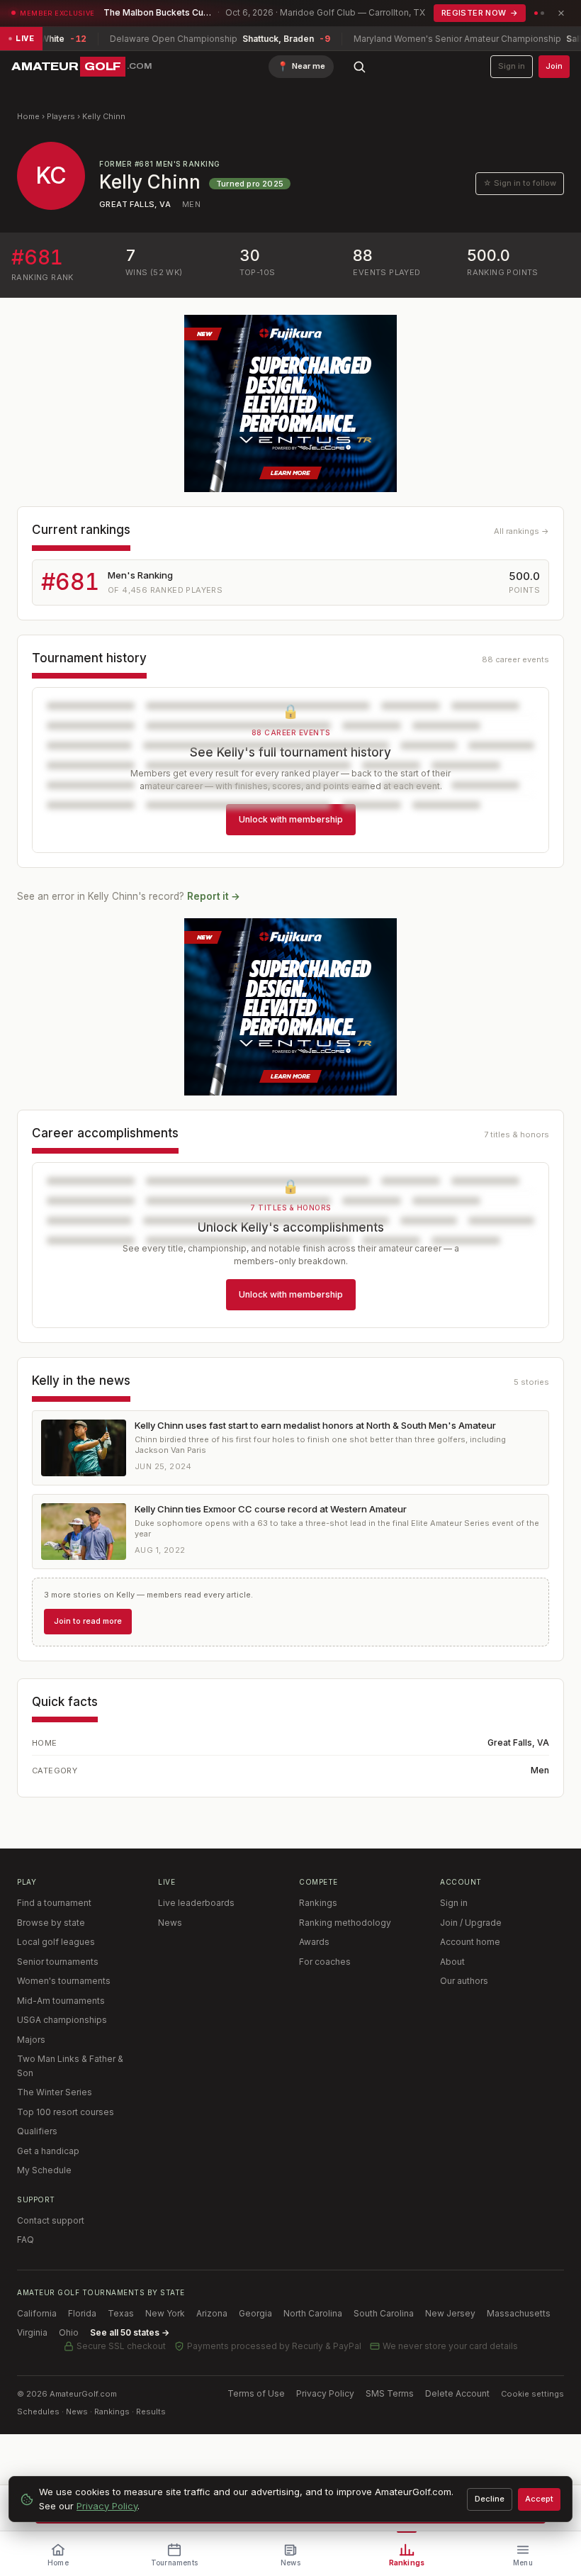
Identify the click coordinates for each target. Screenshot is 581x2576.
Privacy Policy (325, 2393)
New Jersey (450, 2313)
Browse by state (51, 1923)
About (452, 1962)
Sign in (512, 66)
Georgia (255, 2313)
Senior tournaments (58, 1962)
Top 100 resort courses (66, 2112)
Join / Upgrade (471, 1923)
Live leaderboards (196, 1903)
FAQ (26, 2240)
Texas (121, 2313)
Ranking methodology (345, 1923)
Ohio (69, 2332)
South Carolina (384, 2313)
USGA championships (62, 2020)
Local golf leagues (56, 1942)
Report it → (214, 896)
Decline (490, 2499)
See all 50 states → (130, 2332)
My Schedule (44, 2170)
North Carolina (313, 2313)
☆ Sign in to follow (520, 183)
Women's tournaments (64, 1981)
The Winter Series (55, 2092)
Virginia (32, 2332)
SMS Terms (390, 2393)
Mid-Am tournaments (61, 2001)
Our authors (464, 1981)
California (37, 2313)
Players (61, 116)
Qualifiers (37, 2131)
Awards (314, 1942)
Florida (82, 2313)
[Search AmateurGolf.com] (359, 67)
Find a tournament (54, 1903)
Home (28, 116)
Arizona (212, 2313)
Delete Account (457, 2393)
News (170, 1923)
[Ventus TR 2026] (290, 403)
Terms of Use (256, 2393)
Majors (31, 2040)
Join (554, 66)
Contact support (51, 2220)
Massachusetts (519, 2313)
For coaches (325, 1962)
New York (165, 2313)
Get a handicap (48, 2151)
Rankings (318, 1903)
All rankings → (521, 531)
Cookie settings (532, 2394)
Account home (470, 1942)
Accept (539, 2499)
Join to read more (88, 1621)
